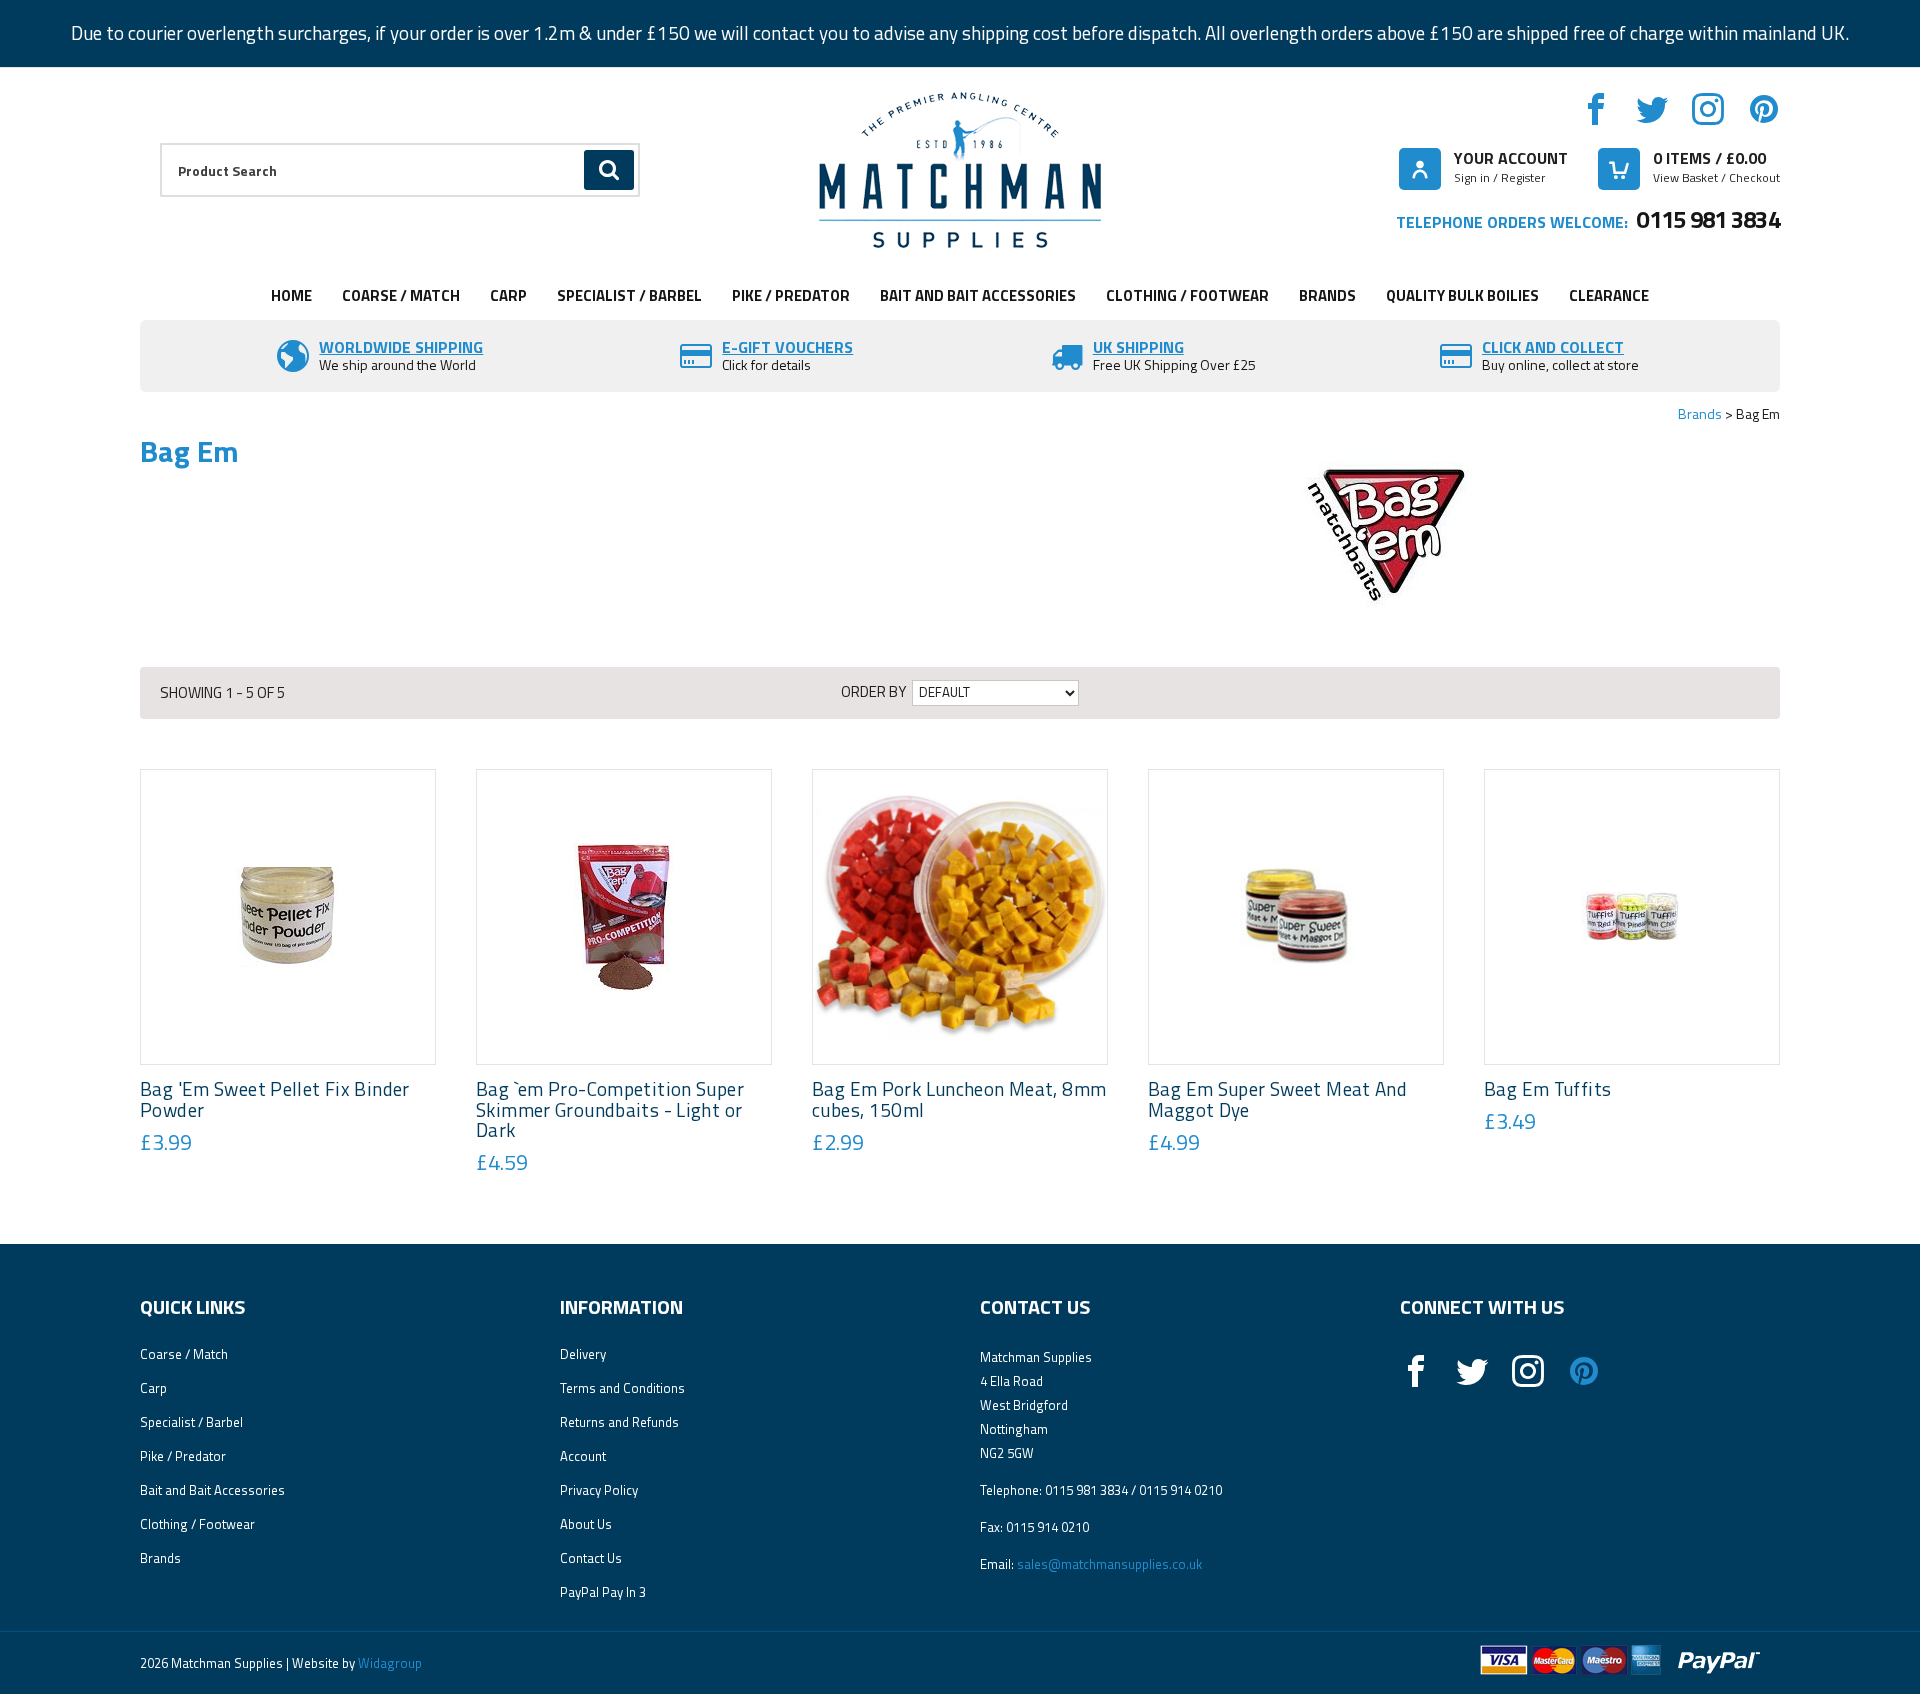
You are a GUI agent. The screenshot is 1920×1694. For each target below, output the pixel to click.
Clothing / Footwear (1187, 295)
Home (291, 295)
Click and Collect (1553, 347)
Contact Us (591, 1558)
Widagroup (388, 1663)
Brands (1327, 295)
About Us (586, 1524)
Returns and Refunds (619, 1422)
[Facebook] (1596, 109)
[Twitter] (1652, 109)
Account (583, 1456)
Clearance (1609, 295)
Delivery (583, 1354)
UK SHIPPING (1138, 347)
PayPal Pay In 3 (603, 1592)
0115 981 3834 (1708, 219)
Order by (873, 691)
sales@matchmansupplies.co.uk (1109, 1564)
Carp (508, 295)
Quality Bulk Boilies (1462, 295)
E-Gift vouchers (787, 347)
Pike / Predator (791, 295)
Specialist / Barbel (629, 295)
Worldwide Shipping (401, 347)
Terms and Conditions (622, 1388)
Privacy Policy (599, 1490)
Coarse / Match (401, 295)
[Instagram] (1708, 109)
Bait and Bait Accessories (978, 295)
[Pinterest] (1764, 109)
